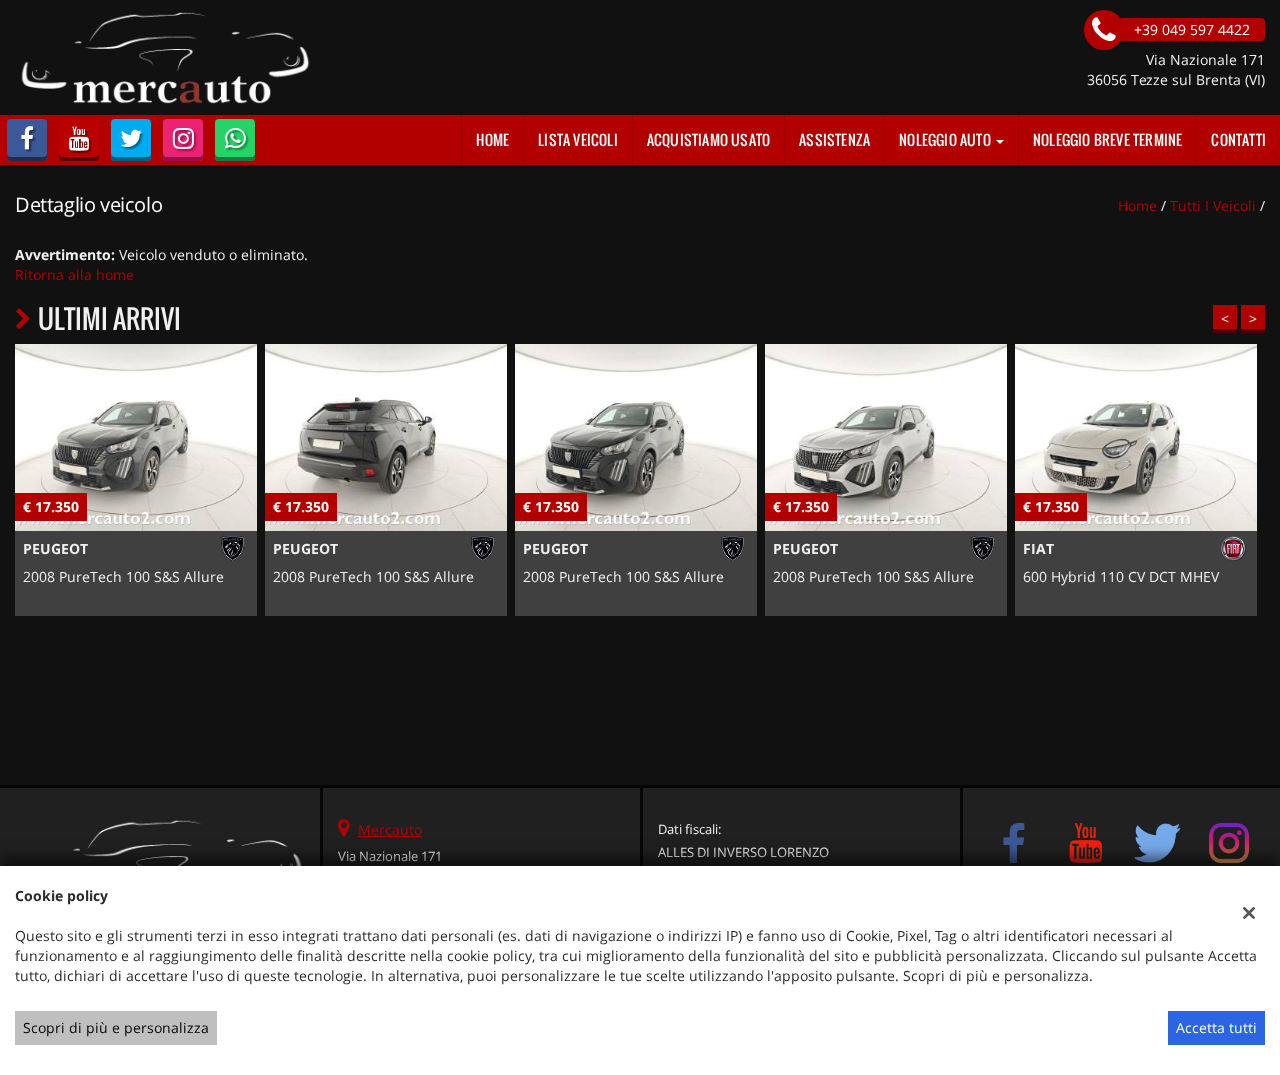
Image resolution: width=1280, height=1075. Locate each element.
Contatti (1238, 139)
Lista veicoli (578, 139)
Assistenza (834, 139)
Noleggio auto (946, 139)
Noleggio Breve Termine (1107, 139)
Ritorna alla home (74, 274)
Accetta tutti (1216, 1027)
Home (492, 139)
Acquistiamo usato (708, 139)
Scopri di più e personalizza (116, 1027)
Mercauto (390, 829)
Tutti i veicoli (1213, 205)
